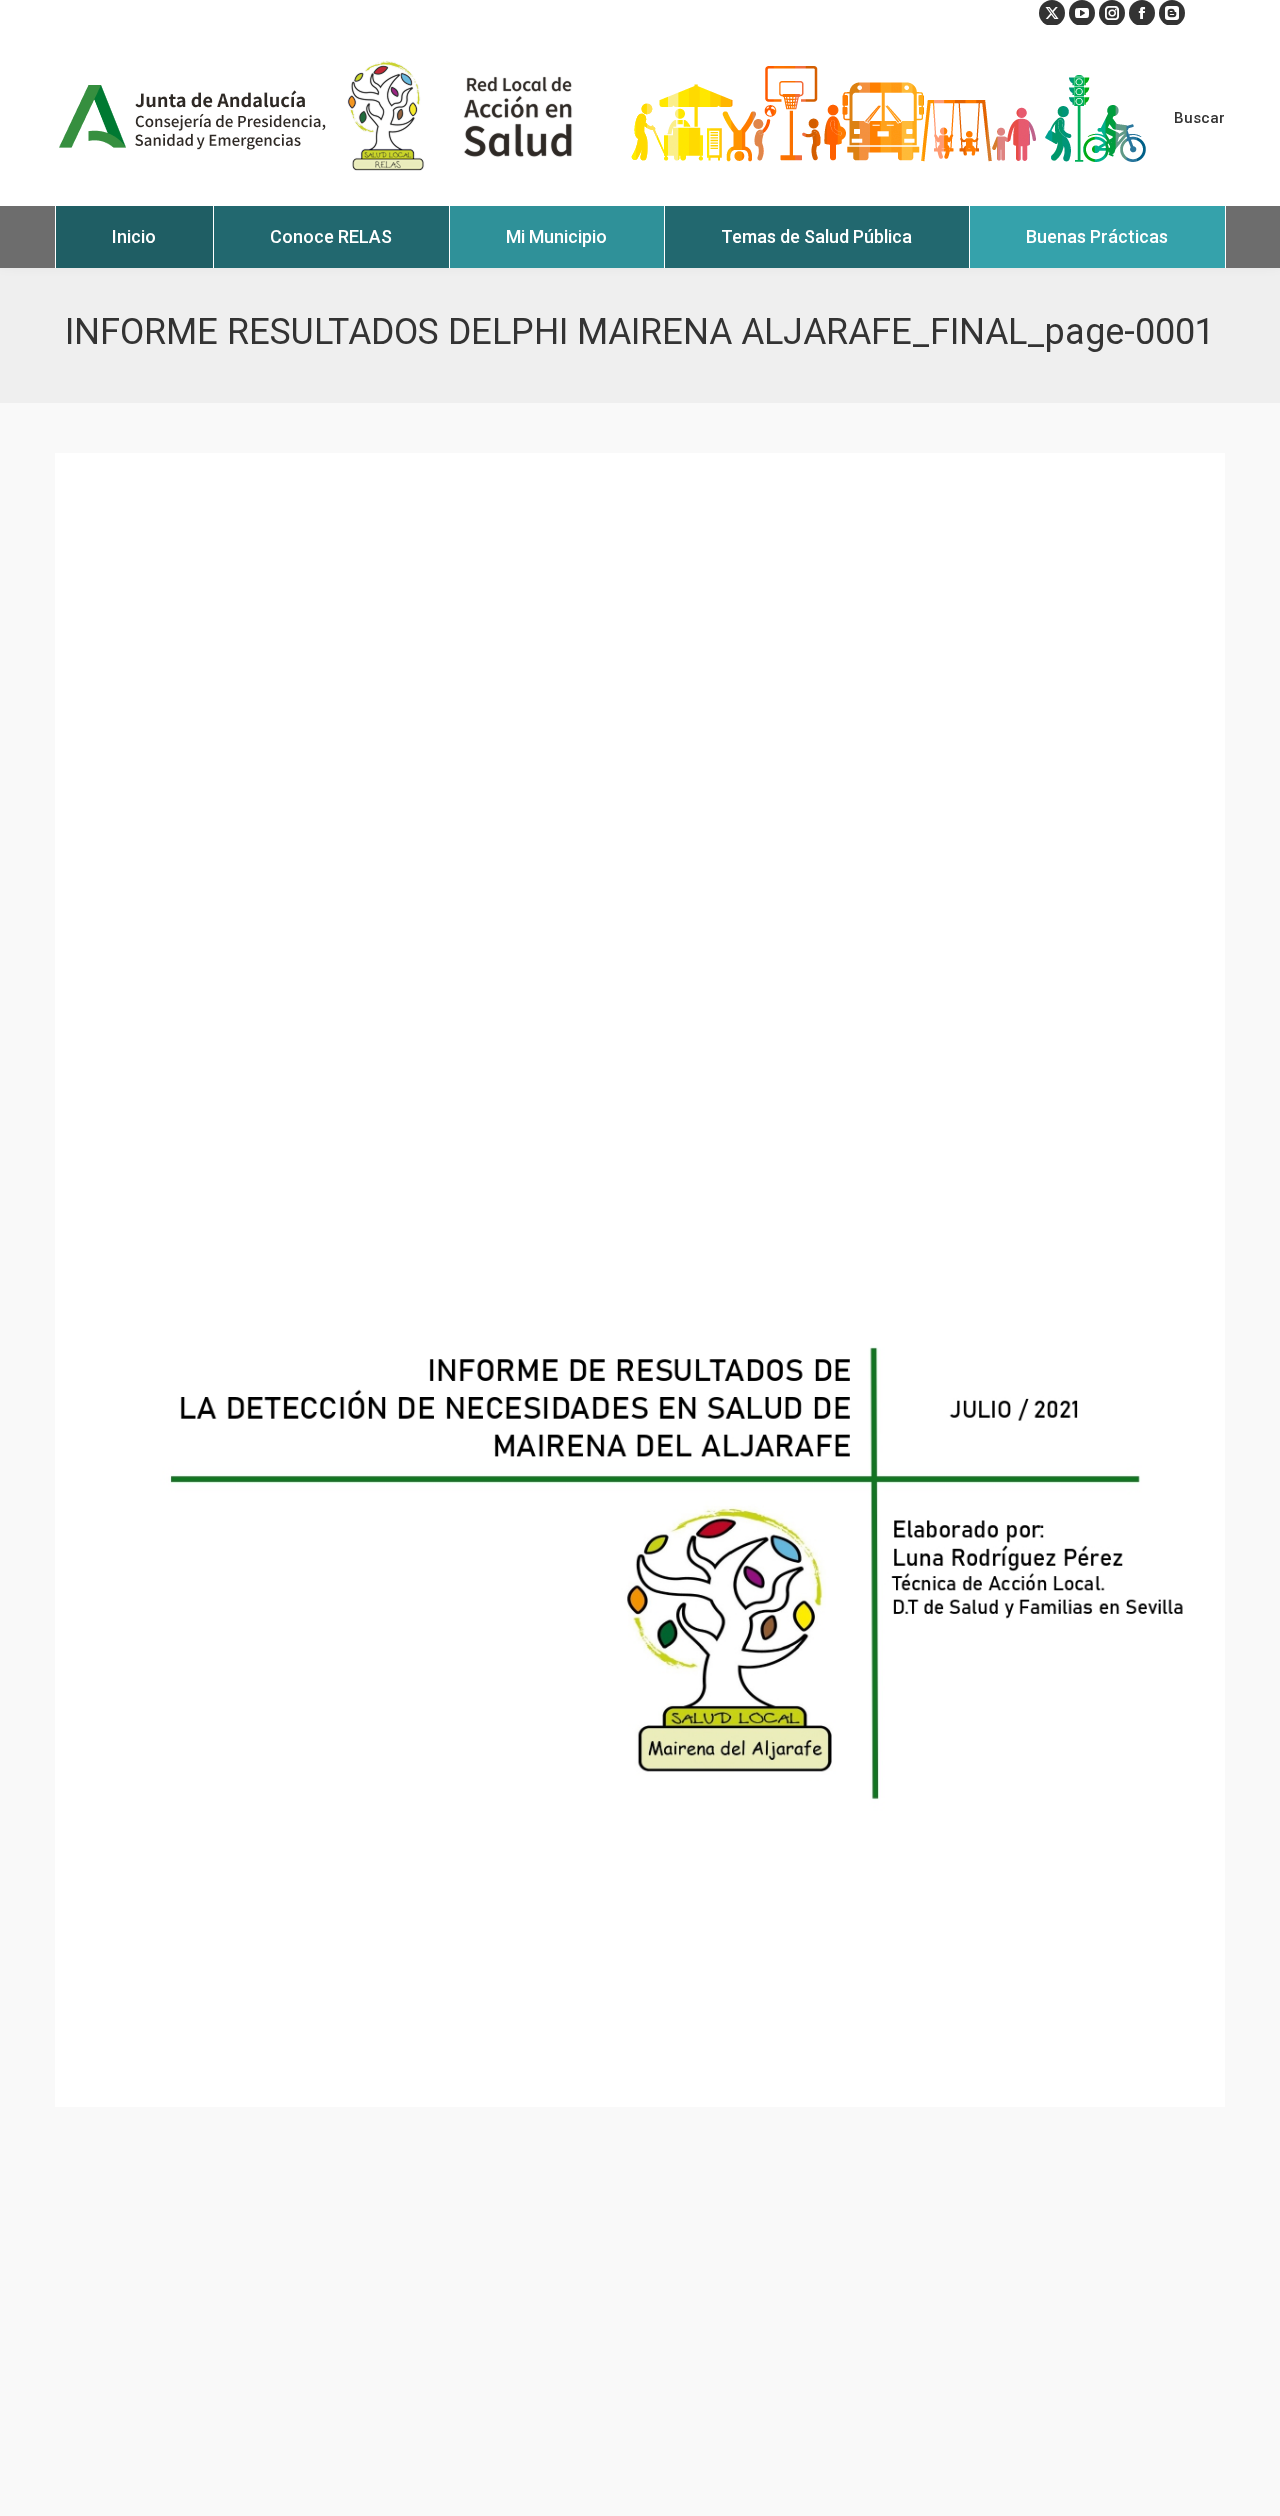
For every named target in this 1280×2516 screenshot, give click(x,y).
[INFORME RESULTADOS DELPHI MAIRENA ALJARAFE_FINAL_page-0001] (640, 1280)
